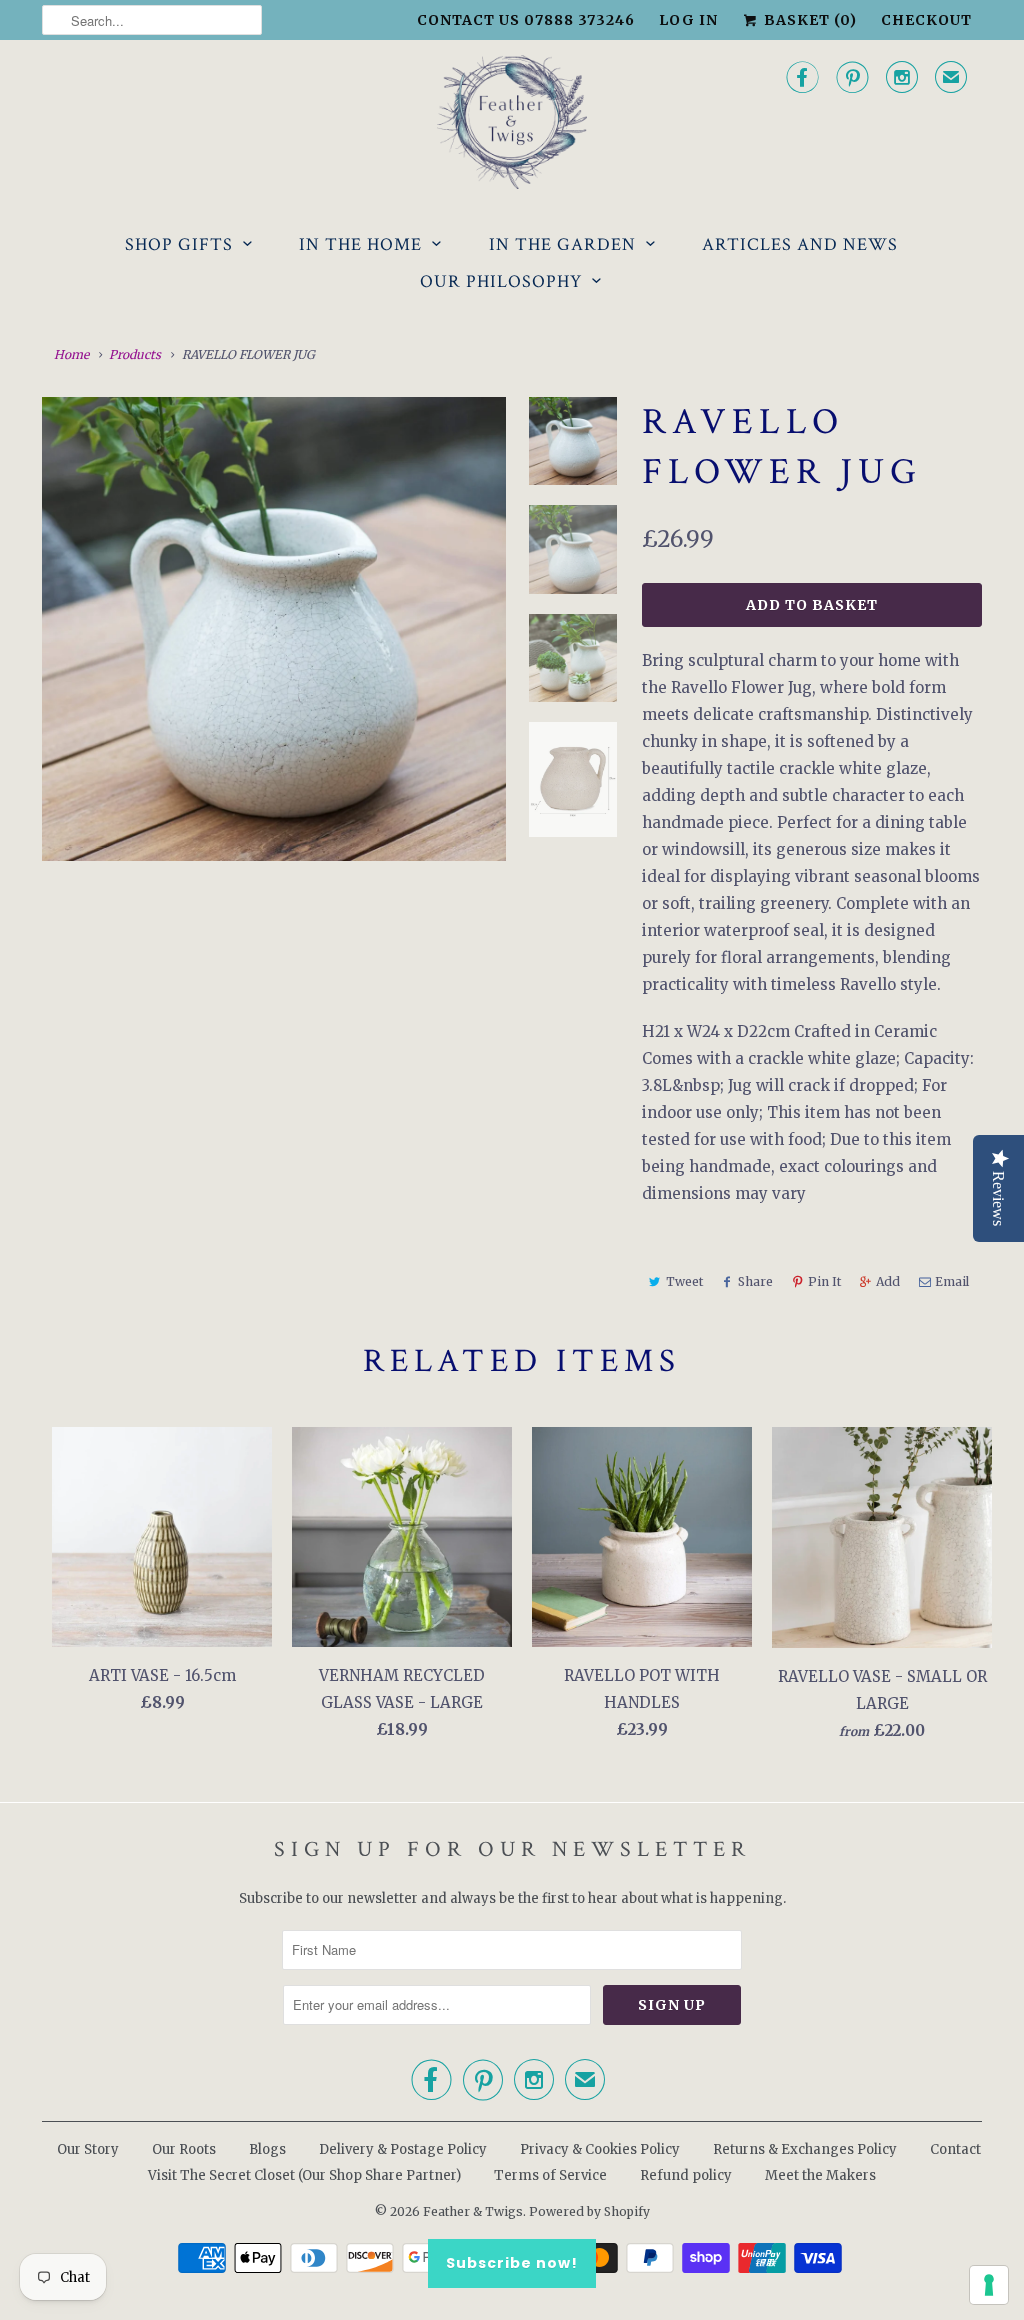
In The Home (360, 244)
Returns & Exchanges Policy (805, 2149)
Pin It (824, 1281)
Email (952, 1281)
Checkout (926, 20)
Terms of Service (550, 2175)
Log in (688, 20)
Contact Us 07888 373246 (526, 20)
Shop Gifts (179, 244)
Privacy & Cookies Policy (600, 2149)
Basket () (808, 20)
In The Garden (562, 244)
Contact (955, 2149)
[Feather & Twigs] (512, 122)
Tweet (684, 1281)
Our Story (88, 2149)
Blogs (267, 2149)
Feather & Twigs (473, 2211)
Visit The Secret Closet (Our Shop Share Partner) (306, 2175)
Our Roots (184, 2149)
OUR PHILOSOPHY (501, 281)
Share (755, 1281)
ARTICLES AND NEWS (800, 244)
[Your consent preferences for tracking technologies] (989, 2285)
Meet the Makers (820, 2175)
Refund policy (686, 2175)
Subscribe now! (512, 2263)
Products (135, 354)
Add (888, 1281)
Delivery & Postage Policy (403, 2149)
